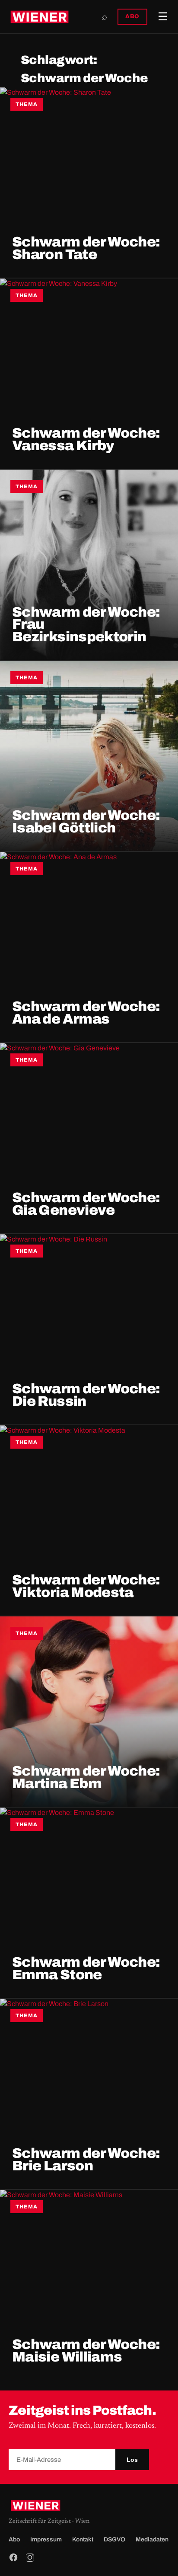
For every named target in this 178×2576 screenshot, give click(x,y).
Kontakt (83, 2539)
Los (132, 2460)
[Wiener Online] (40, 17)
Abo (14, 2539)
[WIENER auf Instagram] (30, 2557)
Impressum (46, 2539)
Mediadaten (152, 2539)
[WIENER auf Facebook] (13, 2557)
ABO (132, 16)
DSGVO (114, 2539)
